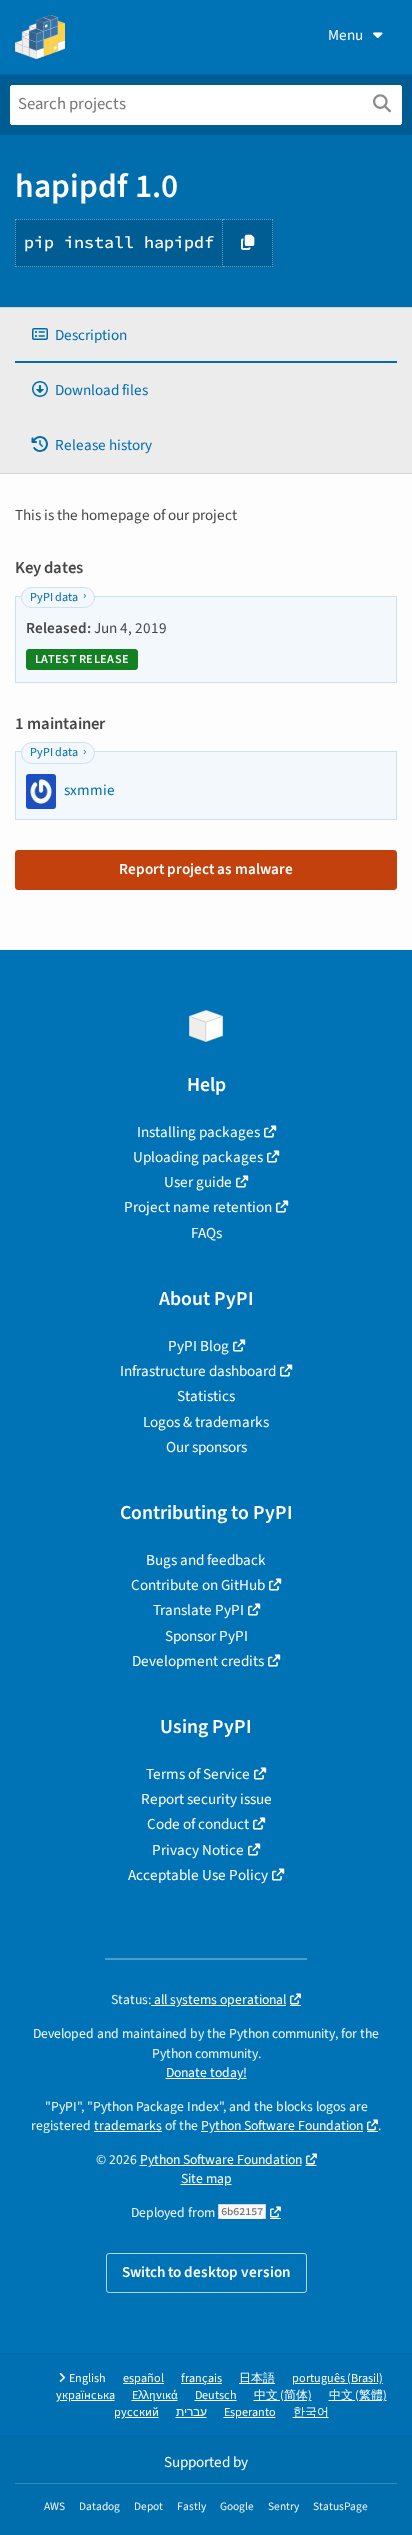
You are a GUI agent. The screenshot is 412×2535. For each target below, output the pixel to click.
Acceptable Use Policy (198, 1875)
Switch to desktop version (206, 2272)
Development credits (198, 1661)
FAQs (206, 1233)
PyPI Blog (198, 1346)
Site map (206, 2178)
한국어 (311, 2412)
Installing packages (198, 1132)
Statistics (206, 1396)
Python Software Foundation (282, 2125)
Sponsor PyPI (206, 1636)
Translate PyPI (198, 1610)
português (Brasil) (337, 2378)
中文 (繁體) (358, 2395)
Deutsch (216, 2395)
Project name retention (198, 1207)
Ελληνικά (155, 2395)
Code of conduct (198, 1824)
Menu (345, 35)
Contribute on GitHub (198, 1585)
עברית (191, 2412)
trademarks (128, 2125)
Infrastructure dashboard (198, 1371)
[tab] (206, 335)
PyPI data (54, 597)
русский (136, 2412)
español (143, 2378)
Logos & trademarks (206, 1422)
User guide (198, 1182)
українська (85, 2395)
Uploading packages (198, 1157)
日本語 (257, 2378)
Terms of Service (198, 1774)
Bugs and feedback (206, 1560)
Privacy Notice (198, 1850)
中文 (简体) (283, 2395)
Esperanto (250, 2412)
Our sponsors (206, 1447)
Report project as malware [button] (206, 869)
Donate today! (206, 2072)
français (201, 2378)
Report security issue (206, 1799)
